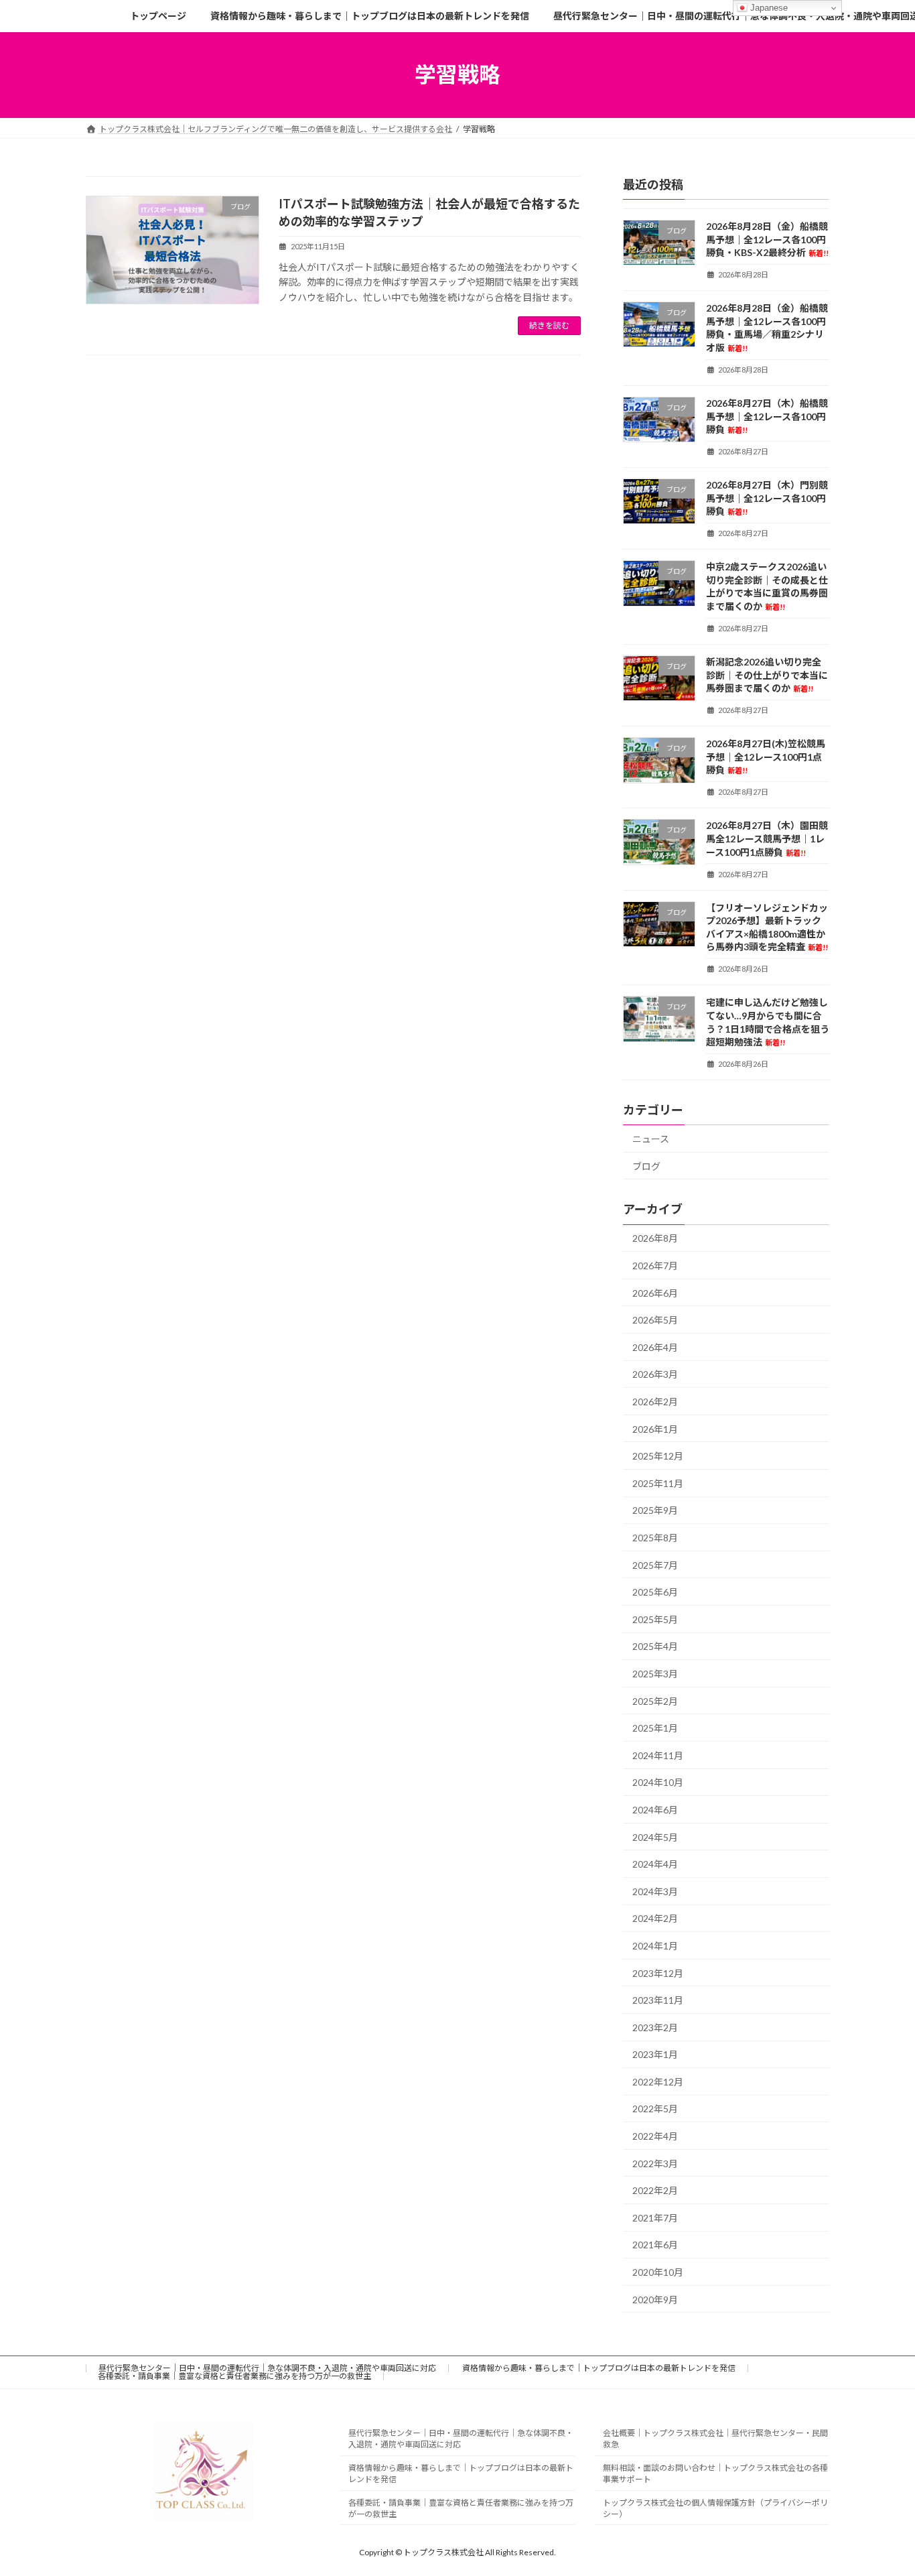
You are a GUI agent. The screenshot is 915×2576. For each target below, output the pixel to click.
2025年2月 (655, 1700)
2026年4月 (655, 1347)
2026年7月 (655, 1266)
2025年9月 (655, 1510)
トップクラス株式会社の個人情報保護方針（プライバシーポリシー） (715, 2508)
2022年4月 (655, 2136)
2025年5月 (655, 1619)
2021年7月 (655, 2217)
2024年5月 (655, 1837)
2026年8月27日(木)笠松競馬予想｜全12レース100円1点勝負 (766, 757)
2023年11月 (658, 2000)
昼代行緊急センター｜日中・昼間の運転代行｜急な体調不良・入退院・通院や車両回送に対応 (267, 2368)
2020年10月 (658, 2272)
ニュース (651, 1139)
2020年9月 (655, 2299)
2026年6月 (655, 1292)
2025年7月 (655, 1564)
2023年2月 (655, 2027)
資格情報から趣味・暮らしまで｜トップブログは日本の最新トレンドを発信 (599, 2368)
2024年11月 (658, 1755)
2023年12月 (658, 1973)
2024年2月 (655, 1918)
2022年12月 (658, 2081)
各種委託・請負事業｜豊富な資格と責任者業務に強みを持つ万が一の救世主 (234, 2376)
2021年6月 (655, 2245)
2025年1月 (655, 1728)
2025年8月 (655, 1538)
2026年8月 (655, 1238)
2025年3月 (655, 1674)
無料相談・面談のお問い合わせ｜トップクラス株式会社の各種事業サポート (715, 2473)
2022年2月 (655, 2190)
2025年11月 (658, 1483)
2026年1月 (655, 1428)
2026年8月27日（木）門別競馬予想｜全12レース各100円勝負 (767, 498)
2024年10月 (658, 1782)
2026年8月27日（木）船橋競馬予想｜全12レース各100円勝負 (767, 416)
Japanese (768, 8)
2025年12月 (658, 1456)
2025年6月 (655, 1592)
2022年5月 (655, 2109)
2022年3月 (655, 2163)
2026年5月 (655, 1320)
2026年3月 (655, 1374)
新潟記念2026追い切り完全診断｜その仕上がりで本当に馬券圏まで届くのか (767, 675)
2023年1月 (655, 2054)
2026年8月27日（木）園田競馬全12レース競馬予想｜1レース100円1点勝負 (767, 838)
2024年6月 (655, 1810)
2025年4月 (655, 1646)
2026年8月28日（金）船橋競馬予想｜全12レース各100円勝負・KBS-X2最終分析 (767, 239)
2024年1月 (655, 1946)
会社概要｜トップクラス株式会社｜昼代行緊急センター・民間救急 (715, 2439)
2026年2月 (655, 1402)
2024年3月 (655, 1891)
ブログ (646, 1166)
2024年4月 (655, 1864)
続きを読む (549, 325)
